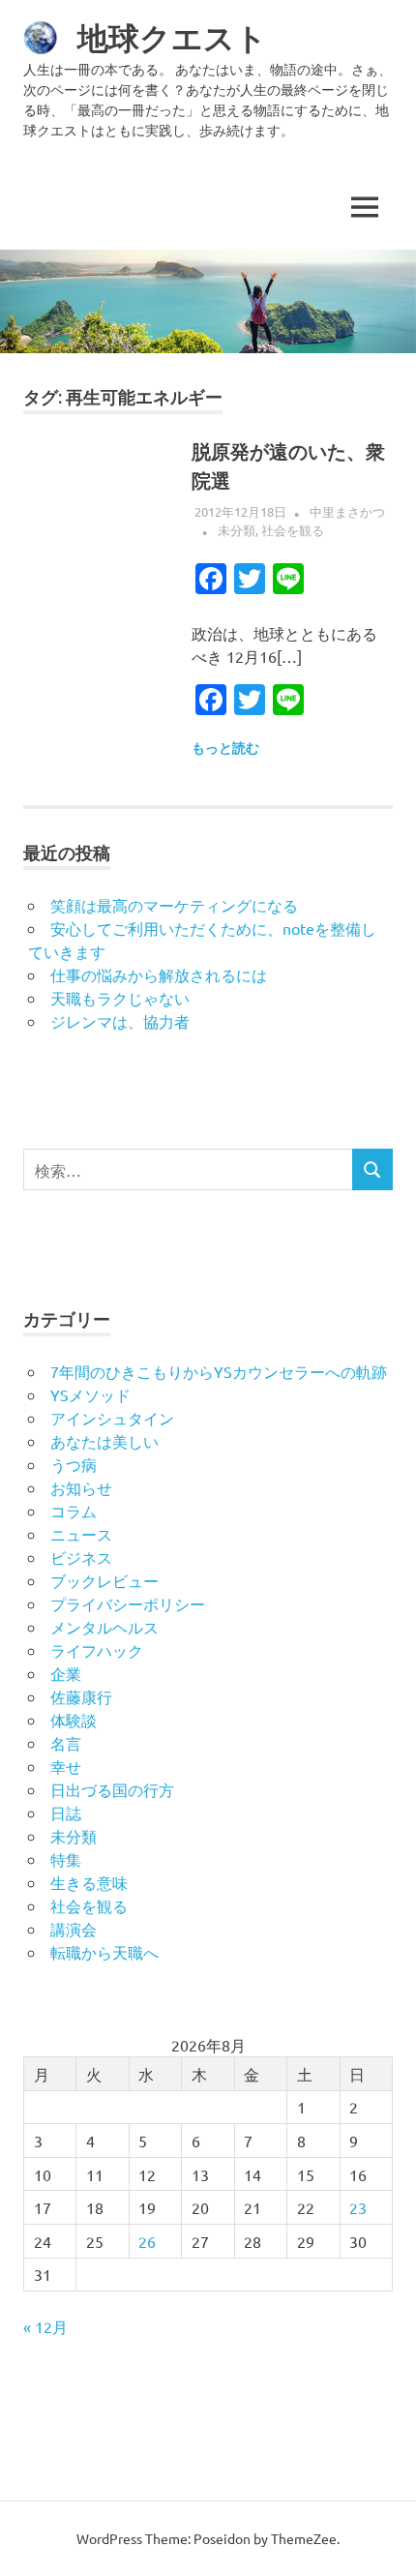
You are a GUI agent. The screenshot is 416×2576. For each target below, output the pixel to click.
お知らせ (81, 1487)
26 (147, 2241)
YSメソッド (90, 1394)
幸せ (66, 1766)
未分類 (237, 530)
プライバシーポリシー (128, 1603)
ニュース (81, 1534)
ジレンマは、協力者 (120, 1021)
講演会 (74, 1929)
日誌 (66, 1812)
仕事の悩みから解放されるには (159, 974)
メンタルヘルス (104, 1627)
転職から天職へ (104, 1952)
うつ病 (74, 1464)
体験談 (74, 1720)
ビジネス (81, 1557)
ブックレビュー (104, 1580)
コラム (74, 1511)
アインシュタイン (112, 1418)
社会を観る (293, 530)
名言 (66, 1743)
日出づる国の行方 (112, 1789)
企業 (66, 1673)
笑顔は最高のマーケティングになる (174, 905)
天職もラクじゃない (120, 998)
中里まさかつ (347, 511)
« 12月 (45, 2326)
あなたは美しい (104, 1441)
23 (358, 2207)
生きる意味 (89, 1882)
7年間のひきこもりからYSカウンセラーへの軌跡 (219, 1371)
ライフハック (97, 1650)
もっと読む (225, 748)
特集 (66, 1859)
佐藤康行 (81, 1696)
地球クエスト (172, 38)
